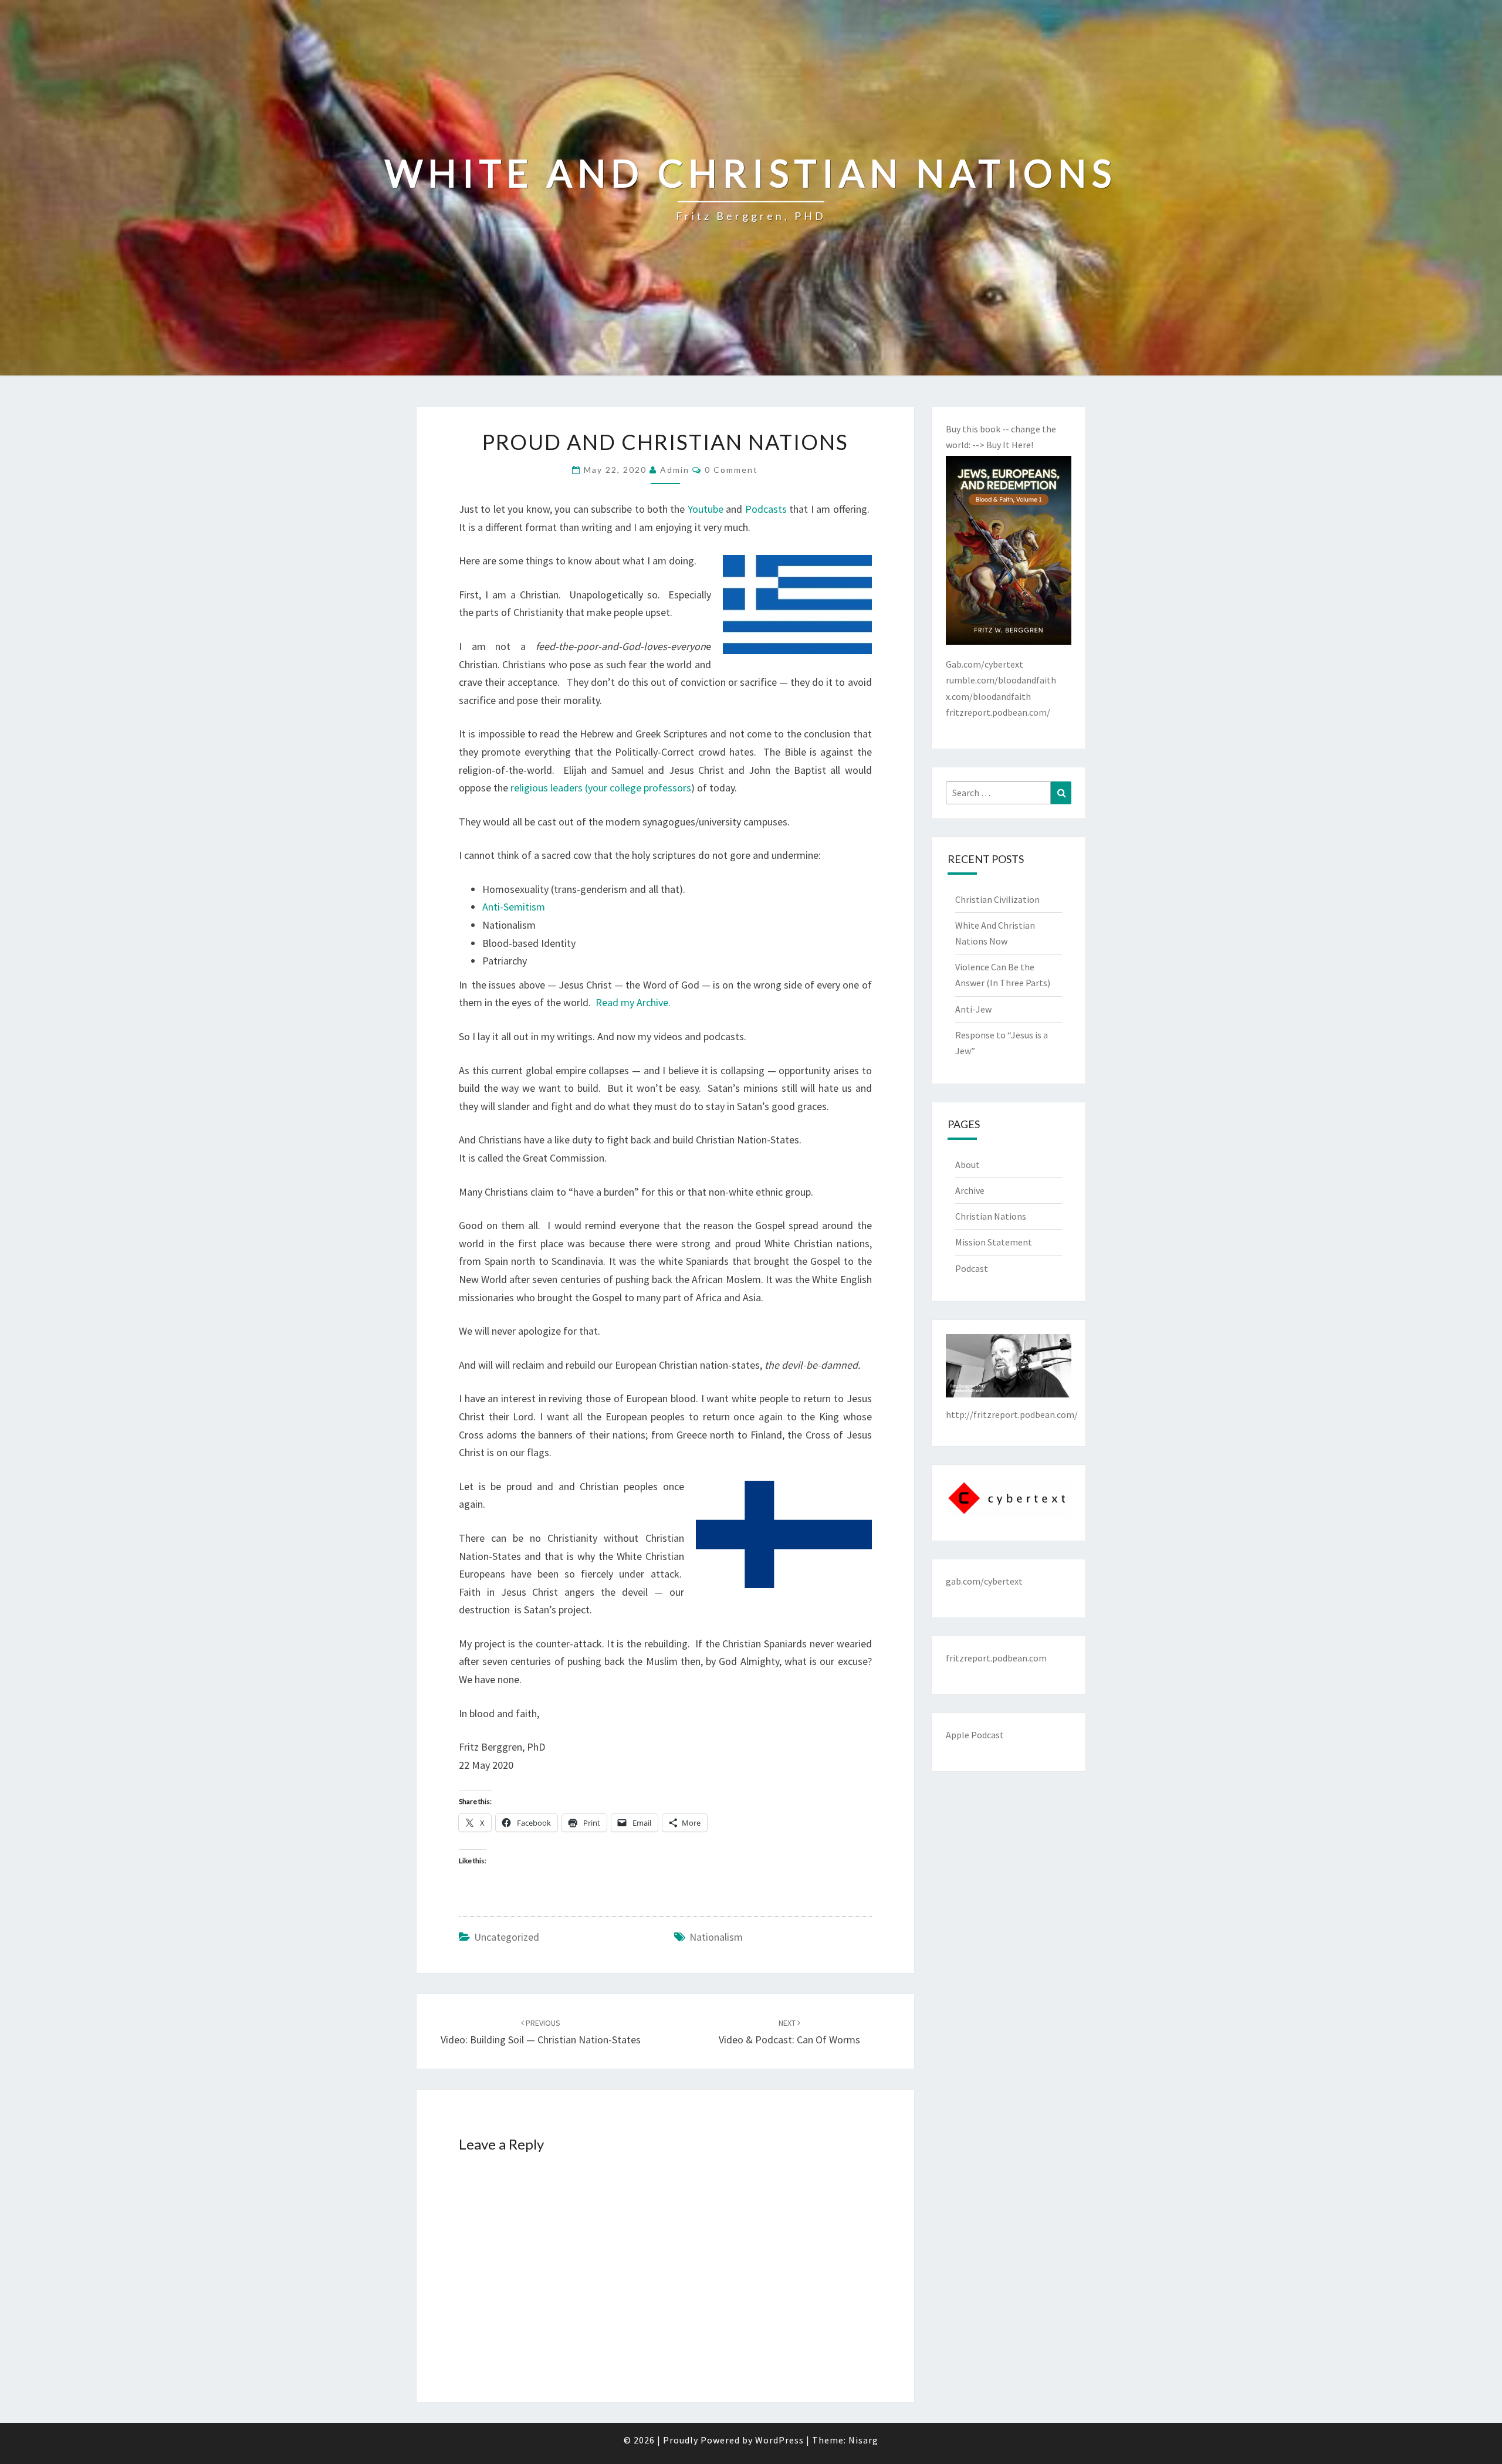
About (967, 1165)
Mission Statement (994, 1242)
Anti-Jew (973, 1009)
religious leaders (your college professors (601, 788)
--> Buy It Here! (1003, 445)
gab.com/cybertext (984, 1581)
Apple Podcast (975, 1735)
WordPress (779, 2440)
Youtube (706, 509)
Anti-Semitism (514, 907)
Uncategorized (507, 1937)
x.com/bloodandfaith (988, 696)
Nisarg (863, 2440)
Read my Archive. (633, 1002)
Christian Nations (991, 1216)
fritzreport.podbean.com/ (998, 712)
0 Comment (731, 470)
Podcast (972, 1268)
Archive (970, 1190)
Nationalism (716, 1937)
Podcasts (766, 509)
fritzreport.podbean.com (996, 1658)
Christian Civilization (997, 899)
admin (675, 470)
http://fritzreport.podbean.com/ (1012, 1414)
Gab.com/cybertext (985, 664)
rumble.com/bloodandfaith (1001, 680)
